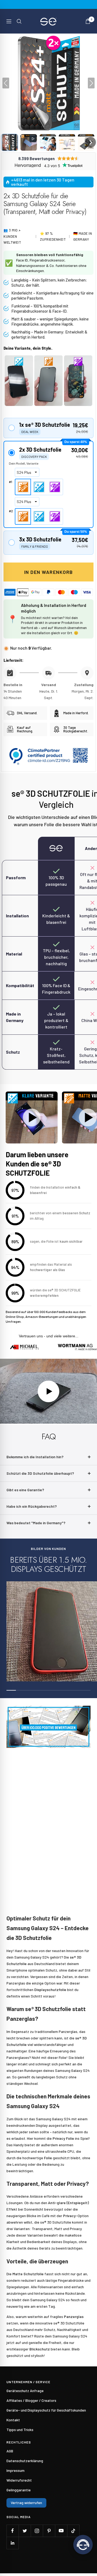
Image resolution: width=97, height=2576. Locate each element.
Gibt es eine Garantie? (25, 1490)
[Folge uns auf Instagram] (37, 2531)
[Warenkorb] (88, 21)
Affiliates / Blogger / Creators (31, 2400)
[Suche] (19, 21)
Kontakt (13, 2420)
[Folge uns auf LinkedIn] (13, 2543)
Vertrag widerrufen (26, 2503)
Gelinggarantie (19, 2490)
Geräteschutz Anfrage (25, 2391)
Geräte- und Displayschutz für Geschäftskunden (46, 2410)
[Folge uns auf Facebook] (13, 2531)
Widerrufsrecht (19, 2480)
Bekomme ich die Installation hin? (35, 1457)
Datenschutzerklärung (25, 2461)
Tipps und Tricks (20, 2430)
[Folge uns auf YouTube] (61, 2531)
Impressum (15, 2470)
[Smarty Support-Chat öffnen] (83, 2545)
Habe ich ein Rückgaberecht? (32, 1506)
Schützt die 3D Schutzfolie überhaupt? (40, 1473)
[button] (10, 142)
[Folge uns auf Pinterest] (49, 2531)
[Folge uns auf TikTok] (73, 2531)
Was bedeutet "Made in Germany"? (36, 1523)
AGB (10, 2451)
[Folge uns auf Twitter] (25, 2531)
